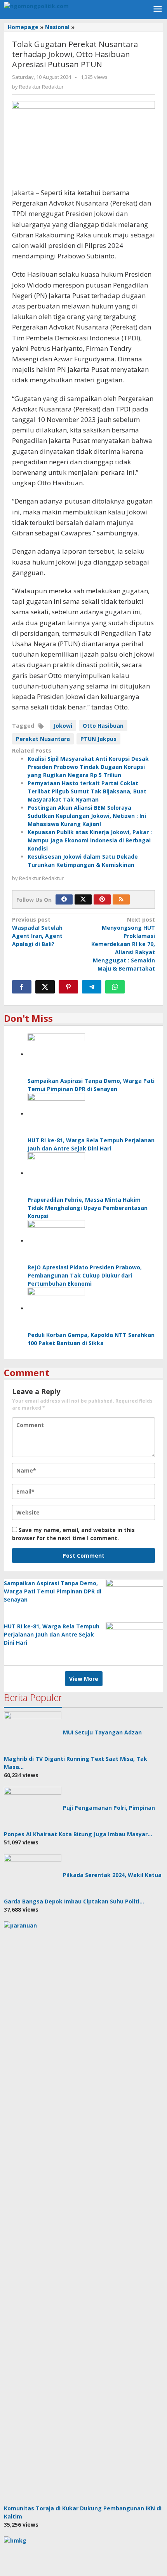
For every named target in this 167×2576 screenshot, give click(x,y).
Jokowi (63, 726)
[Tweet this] (45, 987)
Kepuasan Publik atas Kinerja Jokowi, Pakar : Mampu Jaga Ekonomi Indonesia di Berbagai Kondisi (90, 840)
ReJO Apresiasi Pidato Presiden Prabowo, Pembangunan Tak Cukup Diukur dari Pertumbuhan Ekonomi (85, 1275)
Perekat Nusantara (43, 739)
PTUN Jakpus (98, 739)
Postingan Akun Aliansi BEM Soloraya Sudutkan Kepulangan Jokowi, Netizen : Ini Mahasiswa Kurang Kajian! (87, 816)
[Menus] (158, 9)
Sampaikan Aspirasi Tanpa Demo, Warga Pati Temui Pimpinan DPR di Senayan (53, 1591)
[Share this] (22, 987)
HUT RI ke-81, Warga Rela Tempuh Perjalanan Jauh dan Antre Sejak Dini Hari (52, 1634)
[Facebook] (64, 899)
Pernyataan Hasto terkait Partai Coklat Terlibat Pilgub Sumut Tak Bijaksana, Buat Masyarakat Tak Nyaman (87, 791)
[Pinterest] (102, 899)
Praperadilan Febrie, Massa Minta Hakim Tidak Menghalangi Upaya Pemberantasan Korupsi (88, 1208)
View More (84, 1679)
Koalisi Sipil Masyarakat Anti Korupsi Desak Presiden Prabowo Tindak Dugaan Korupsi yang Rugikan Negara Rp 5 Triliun (88, 767)
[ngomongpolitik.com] (36, 5)
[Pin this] (68, 987)
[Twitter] (83, 899)
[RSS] (121, 899)
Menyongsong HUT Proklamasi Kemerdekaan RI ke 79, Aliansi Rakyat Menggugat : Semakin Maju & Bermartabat (123, 944)
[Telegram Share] (92, 987)
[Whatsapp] (115, 987)
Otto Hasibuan (103, 726)
